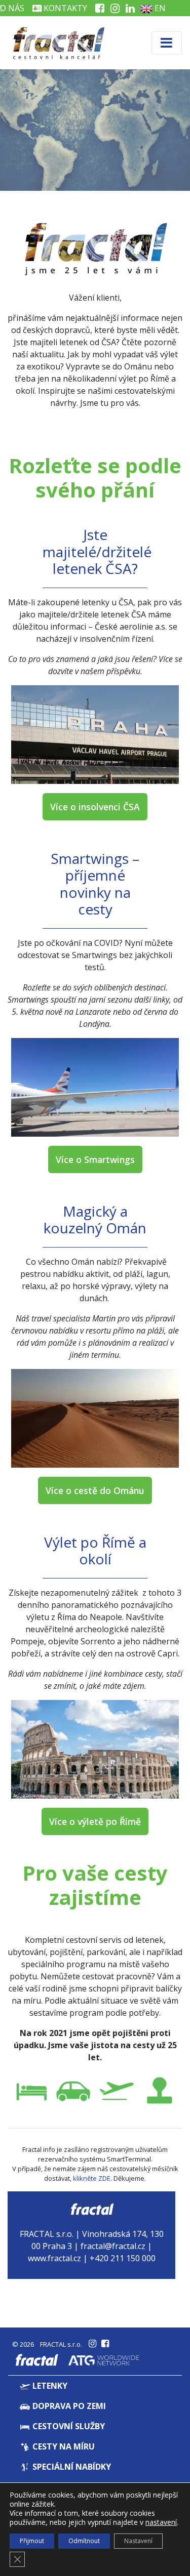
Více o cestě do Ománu (95, 1490)
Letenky (49, 2386)
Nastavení (138, 2541)
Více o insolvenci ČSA (95, 807)
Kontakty (64, 8)
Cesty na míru (63, 2446)
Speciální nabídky (71, 2467)
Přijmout (32, 2541)
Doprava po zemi (68, 2406)
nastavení (161, 2522)
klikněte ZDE (92, 2178)
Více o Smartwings (95, 1159)
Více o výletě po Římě (95, 1821)
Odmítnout (84, 2541)
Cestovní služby (68, 2426)
